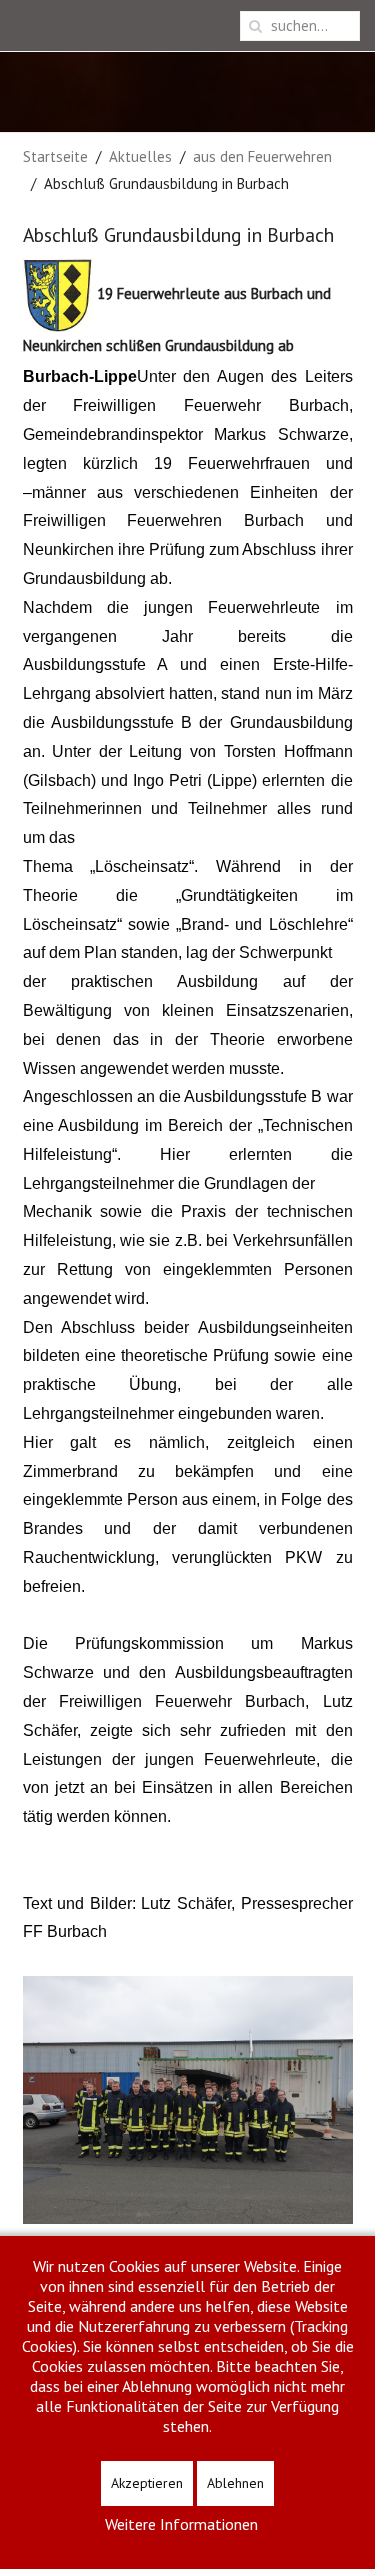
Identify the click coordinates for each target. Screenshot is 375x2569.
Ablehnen (235, 2483)
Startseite (55, 156)
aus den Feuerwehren (262, 156)
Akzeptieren (147, 2483)
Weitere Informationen (181, 2524)
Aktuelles (140, 156)
